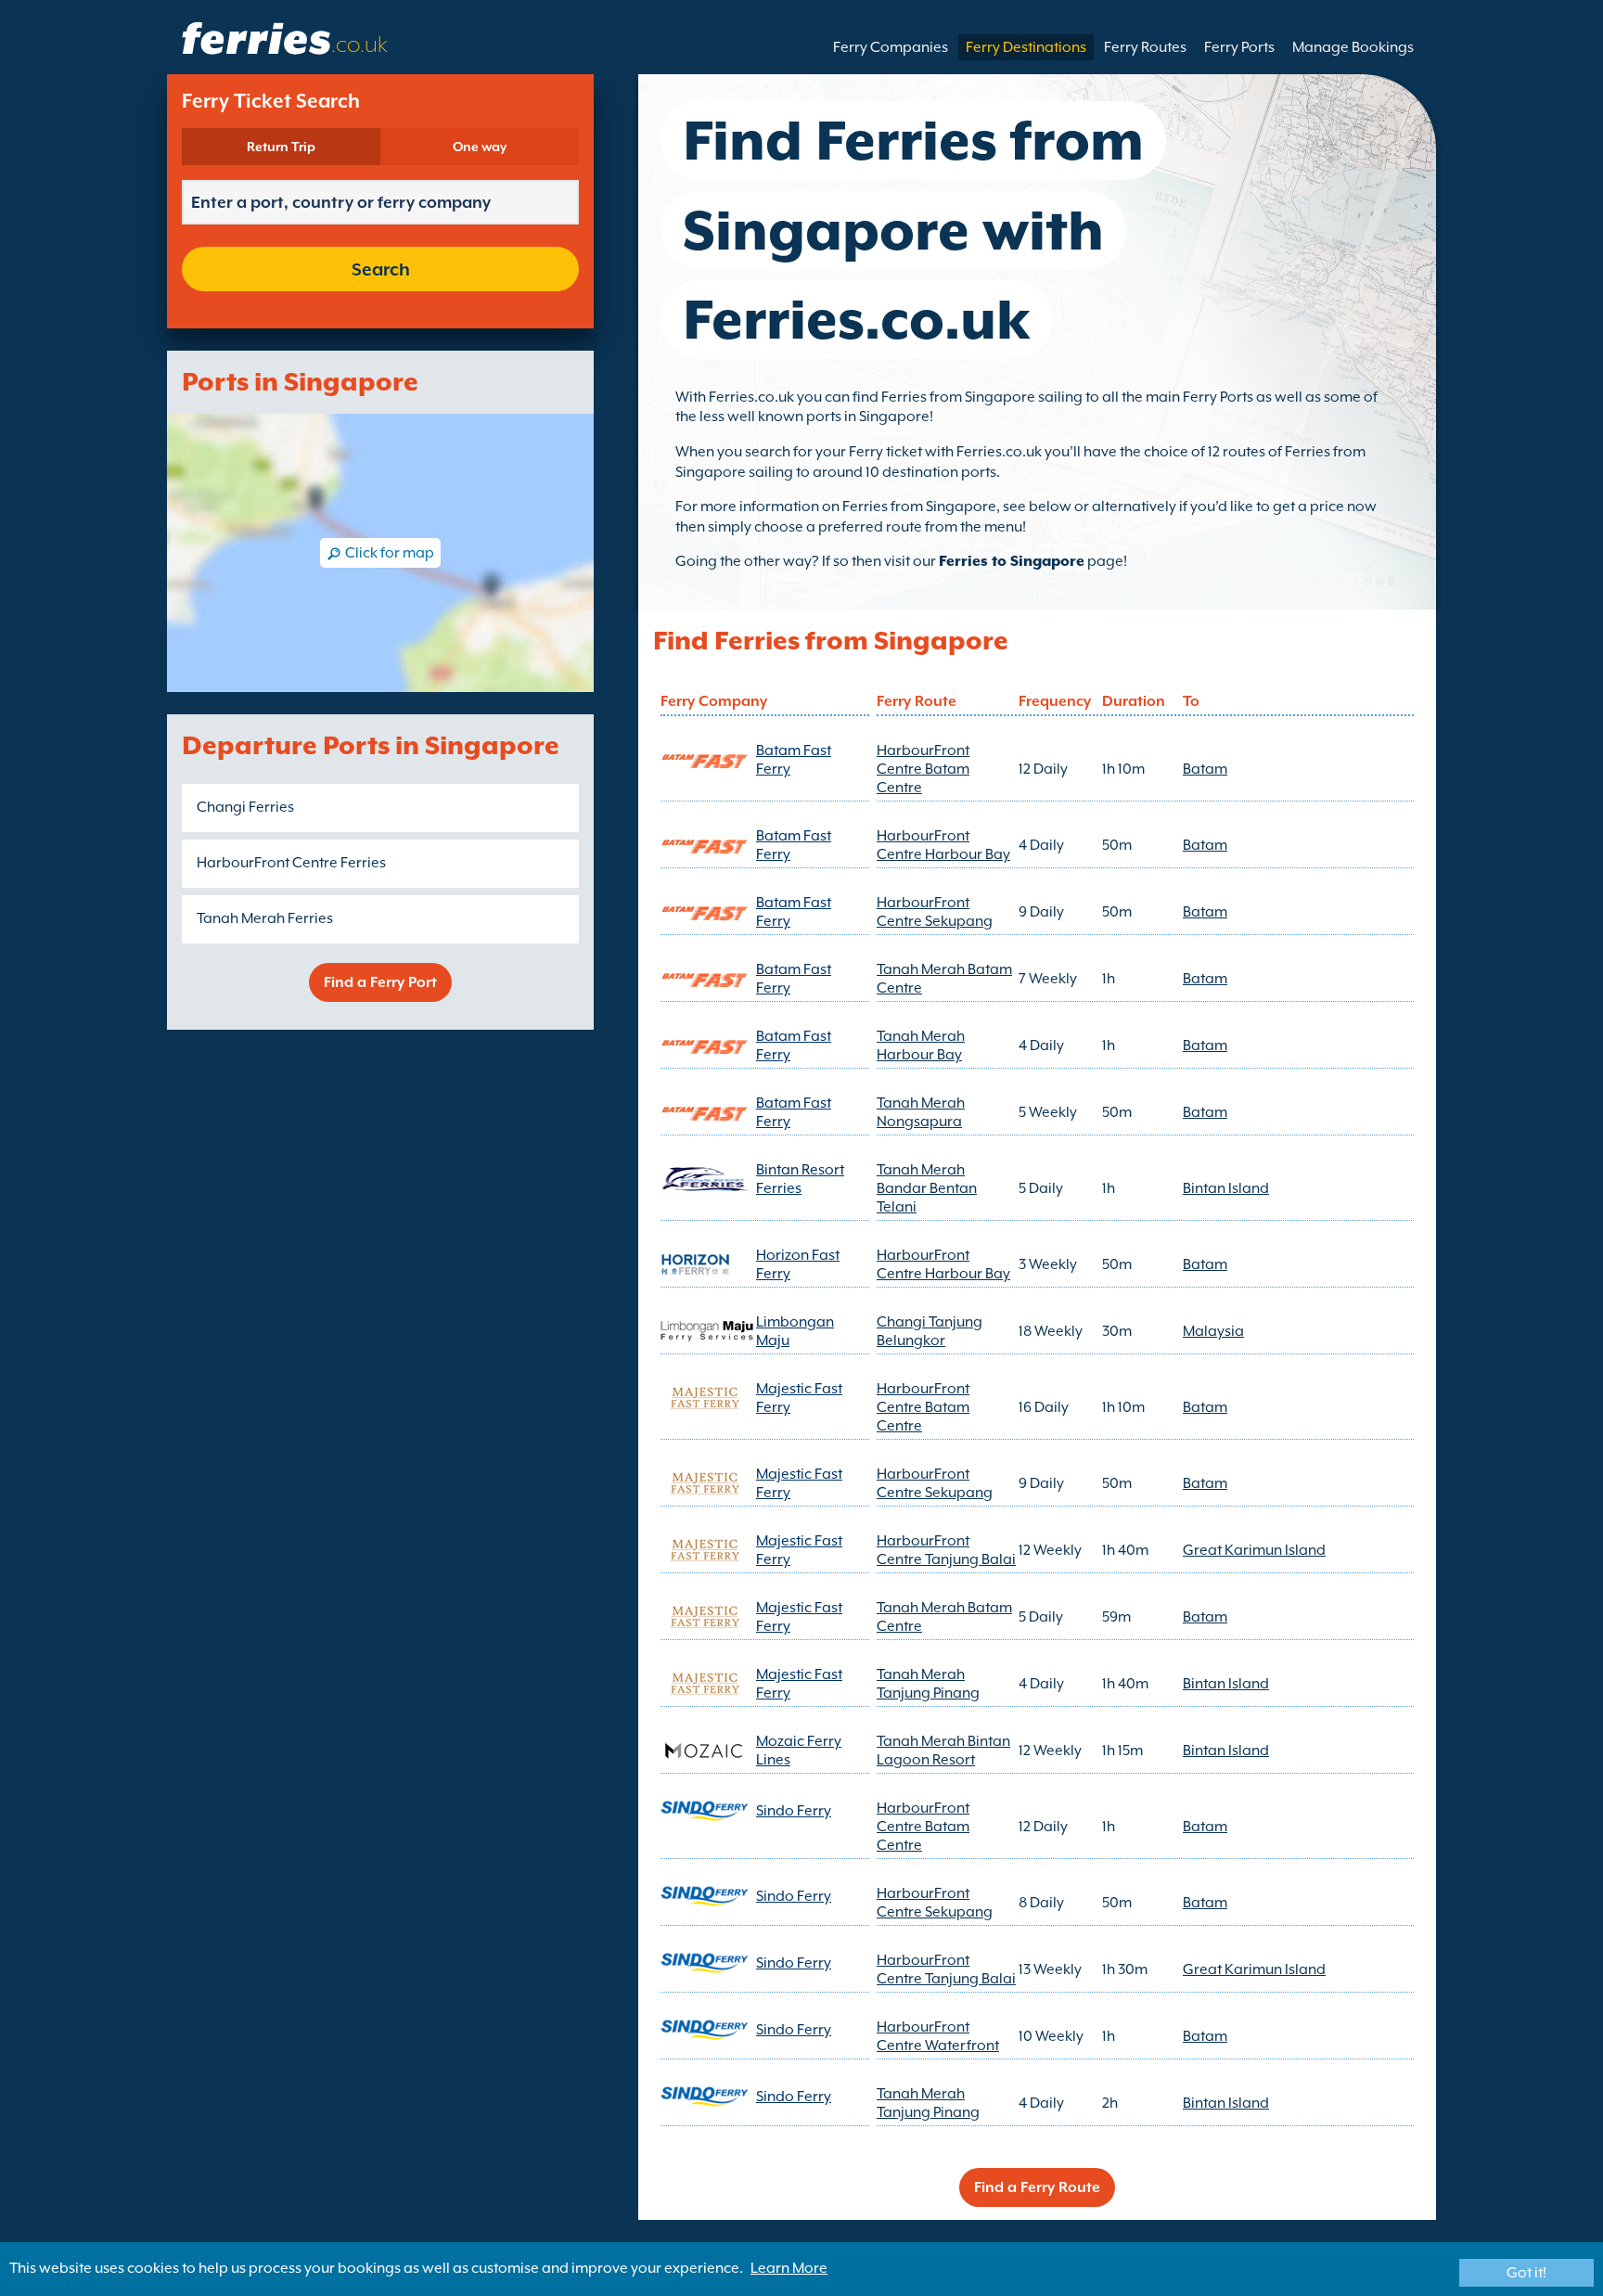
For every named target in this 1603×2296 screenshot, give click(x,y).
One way (480, 147)
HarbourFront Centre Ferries (291, 863)
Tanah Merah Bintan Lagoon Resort (943, 1751)
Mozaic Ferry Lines (799, 1751)
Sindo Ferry (794, 1811)
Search (381, 269)
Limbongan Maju (795, 1331)
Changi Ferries (245, 807)
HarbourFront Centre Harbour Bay (943, 845)
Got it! (1526, 2273)
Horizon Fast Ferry (798, 1264)
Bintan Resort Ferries (800, 1179)
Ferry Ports (1239, 47)
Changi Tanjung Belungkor (930, 1331)
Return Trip (281, 147)
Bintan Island (1226, 1188)
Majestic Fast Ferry (799, 1398)
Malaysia (1213, 1331)
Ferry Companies (891, 47)
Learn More (789, 2268)
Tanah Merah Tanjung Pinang (928, 1684)
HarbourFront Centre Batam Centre (923, 769)
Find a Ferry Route (1037, 2187)
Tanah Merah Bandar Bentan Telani (927, 1188)
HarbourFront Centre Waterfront (938, 2036)
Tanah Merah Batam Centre (944, 979)
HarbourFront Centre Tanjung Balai (946, 1550)
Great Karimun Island (1254, 1550)
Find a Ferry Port (380, 982)
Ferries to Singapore (1012, 561)
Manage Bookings (1353, 47)
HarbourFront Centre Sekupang (935, 912)
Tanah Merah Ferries (265, 918)
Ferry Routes (1145, 47)
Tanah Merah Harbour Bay (921, 1045)
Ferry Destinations (1026, 47)
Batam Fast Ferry (794, 760)
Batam (1205, 769)
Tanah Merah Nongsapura (921, 1112)
